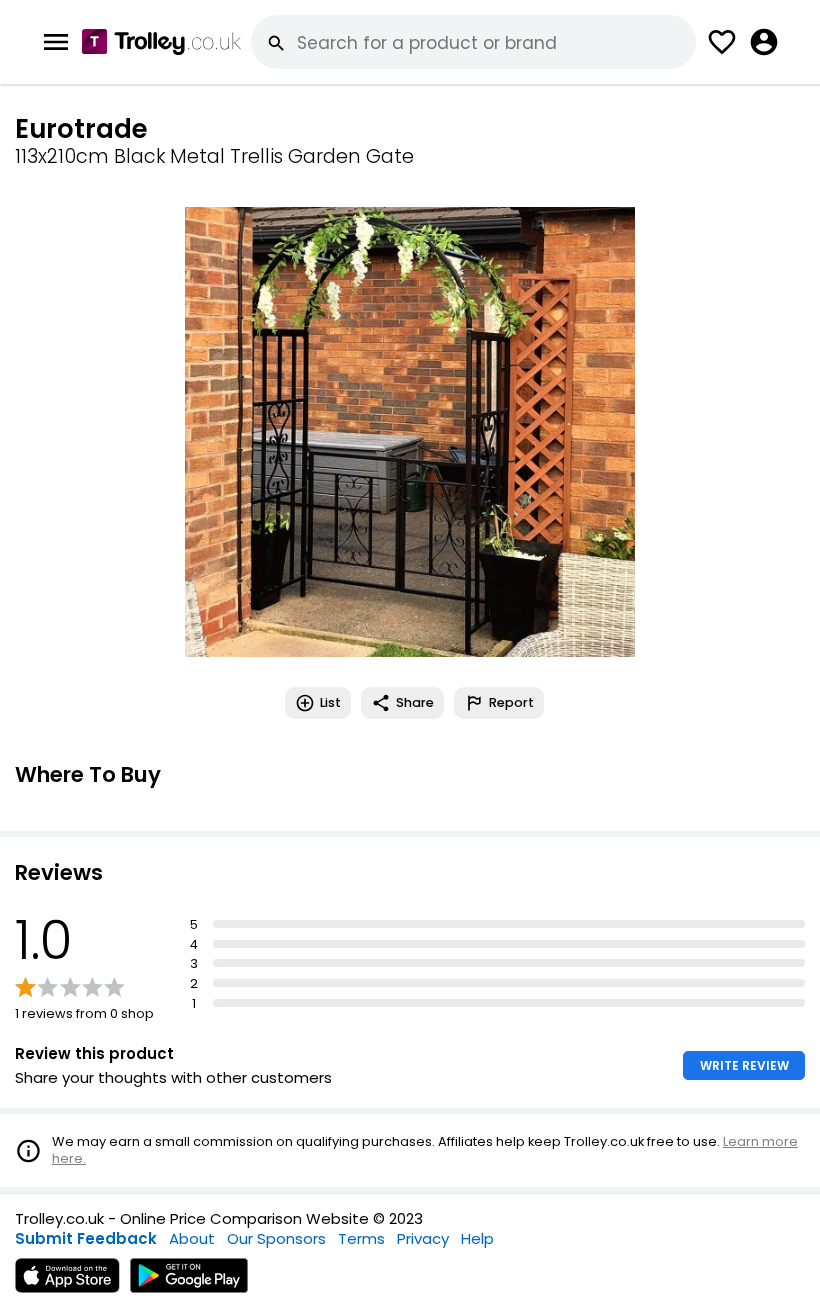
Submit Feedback (86, 1238)
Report (511, 702)
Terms (361, 1238)
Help (477, 1238)
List (330, 702)
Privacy (423, 1238)
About (192, 1238)
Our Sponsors (276, 1238)
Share (415, 702)
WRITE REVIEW (744, 1065)
